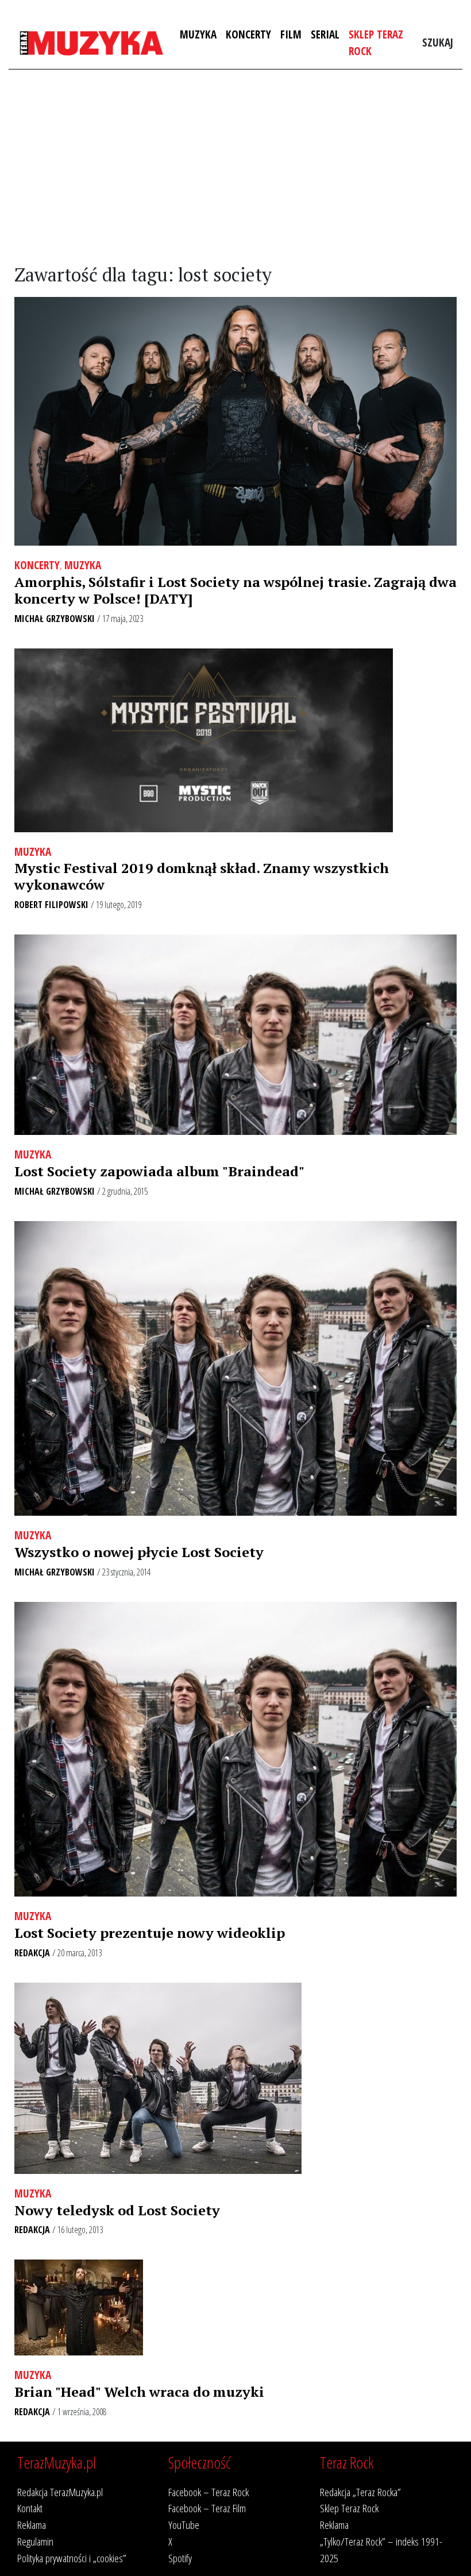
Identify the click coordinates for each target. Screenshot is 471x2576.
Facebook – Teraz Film (207, 2508)
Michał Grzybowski (55, 619)
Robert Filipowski (51, 905)
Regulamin (35, 2541)
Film (291, 34)
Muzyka (198, 34)
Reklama (32, 2525)
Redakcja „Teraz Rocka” (360, 2492)
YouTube (184, 2525)
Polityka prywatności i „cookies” (72, 2558)
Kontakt (30, 2508)
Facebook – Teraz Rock (209, 2492)
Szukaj (438, 42)
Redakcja (32, 1953)
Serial (325, 34)
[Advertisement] (235, 167)
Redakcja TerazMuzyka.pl (60, 2492)
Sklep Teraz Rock (376, 43)
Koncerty (248, 34)
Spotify (180, 2558)
